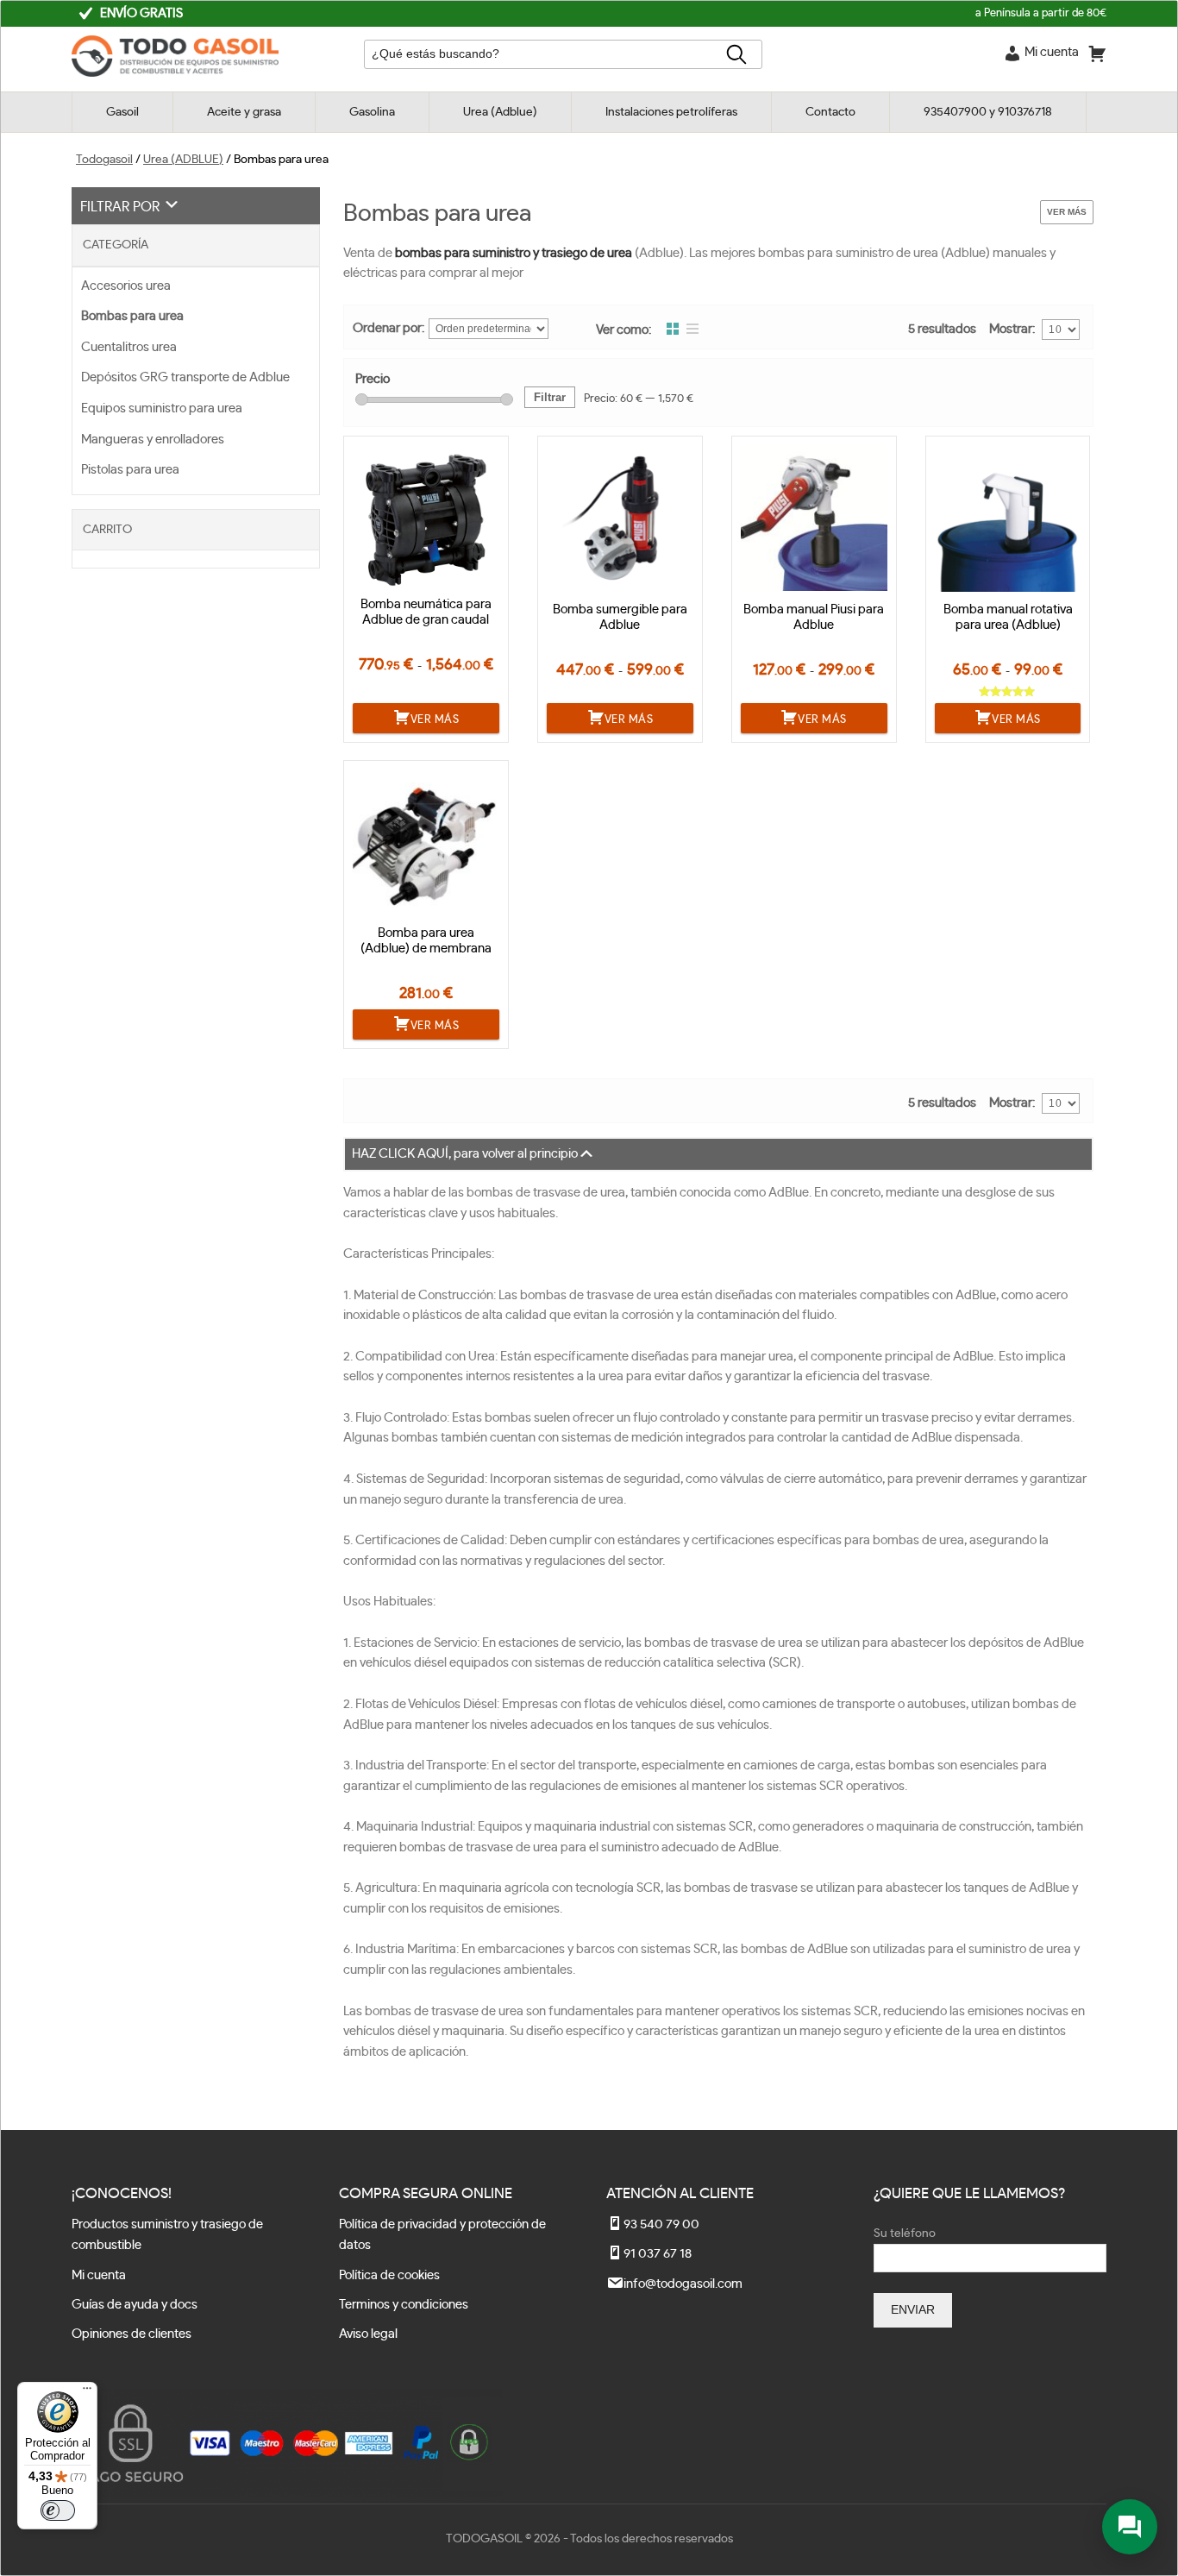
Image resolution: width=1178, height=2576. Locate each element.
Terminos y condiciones (404, 2305)
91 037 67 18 (658, 2254)
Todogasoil (104, 160)
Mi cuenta (99, 2275)
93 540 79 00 (661, 2224)
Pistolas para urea (130, 470)
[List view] (692, 330)
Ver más (1067, 212)
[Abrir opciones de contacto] (1130, 2527)
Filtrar (550, 397)
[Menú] (87, 2392)
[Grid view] (673, 330)
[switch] (58, 2510)
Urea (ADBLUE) (183, 160)
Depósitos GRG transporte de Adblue (185, 377)
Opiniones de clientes (132, 2334)
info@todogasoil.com (683, 2284)
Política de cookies (389, 2275)
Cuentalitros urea (129, 347)
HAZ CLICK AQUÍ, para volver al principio (465, 1154)
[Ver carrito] (1097, 57)
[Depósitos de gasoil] (175, 73)
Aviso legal (368, 2334)
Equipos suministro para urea (162, 408)
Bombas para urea (132, 316)
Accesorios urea (126, 286)
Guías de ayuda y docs (135, 2305)
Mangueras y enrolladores (153, 440)
